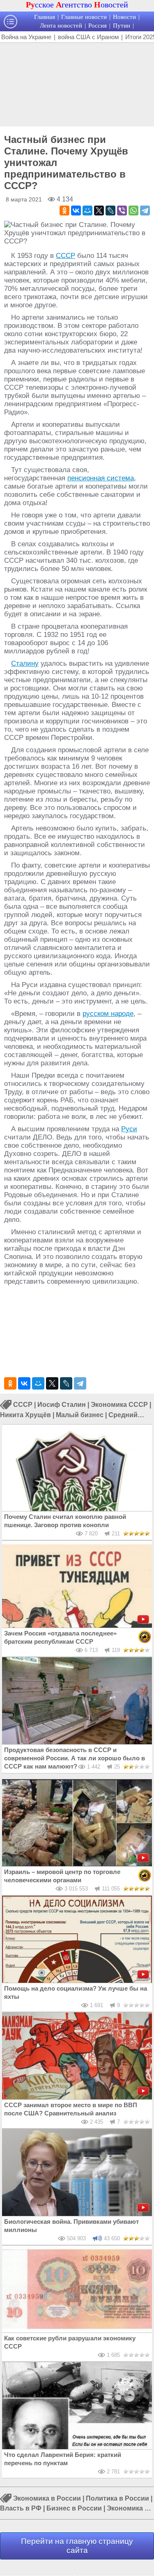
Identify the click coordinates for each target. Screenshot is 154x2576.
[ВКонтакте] (76, 211)
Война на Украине (26, 37)
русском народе (108, 1014)
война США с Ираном (88, 37)
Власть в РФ (21, 2508)
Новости (124, 17)
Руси (129, 1129)
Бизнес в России (74, 2508)
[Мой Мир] (87, 211)
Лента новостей (61, 26)
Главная (45, 17)
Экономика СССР (119, 1405)
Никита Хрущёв (25, 1415)
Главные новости (84, 17)
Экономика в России (47, 2498)
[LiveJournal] (110, 211)
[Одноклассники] (64, 211)
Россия (98, 26)
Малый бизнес (80, 1415)
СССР (66, 256)
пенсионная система (101, 478)
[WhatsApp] (133, 211)
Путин (122, 26)
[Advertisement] (77, 84)
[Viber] (122, 211)
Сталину (25, 663)
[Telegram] (145, 211)
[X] (99, 211)
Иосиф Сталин (62, 1405)
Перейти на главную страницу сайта (77, 2546)
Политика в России (117, 2498)
